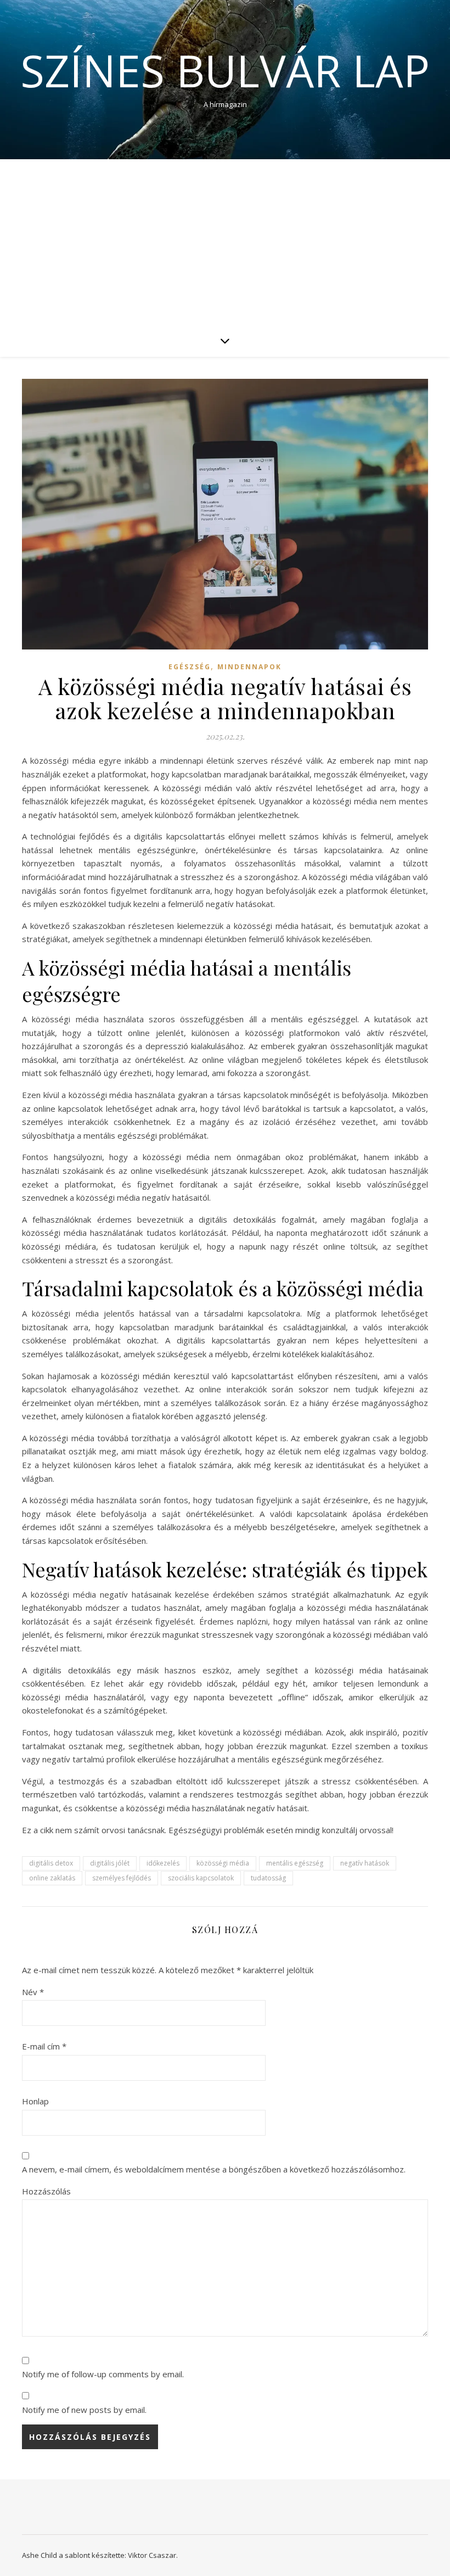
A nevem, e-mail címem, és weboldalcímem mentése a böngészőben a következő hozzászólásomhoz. (214, 2169)
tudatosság (268, 1878)
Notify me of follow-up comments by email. (103, 2374)
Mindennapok (249, 667)
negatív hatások (365, 1863)
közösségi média (223, 1863)
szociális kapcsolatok (201, 1878)
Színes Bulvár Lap (225, 70)
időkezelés (163, 1863)
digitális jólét (110, 1863)
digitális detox (51, 1863)
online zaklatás (52, 1878)
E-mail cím (44, 2046)
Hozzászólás (46, 2191)
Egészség (190, 667)
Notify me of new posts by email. (84, 2410)
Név (33, 1992)
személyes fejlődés (122, 1878)
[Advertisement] (225, 242)
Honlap (35, 2101)
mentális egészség (295, 1863)
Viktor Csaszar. (153, 2555)
